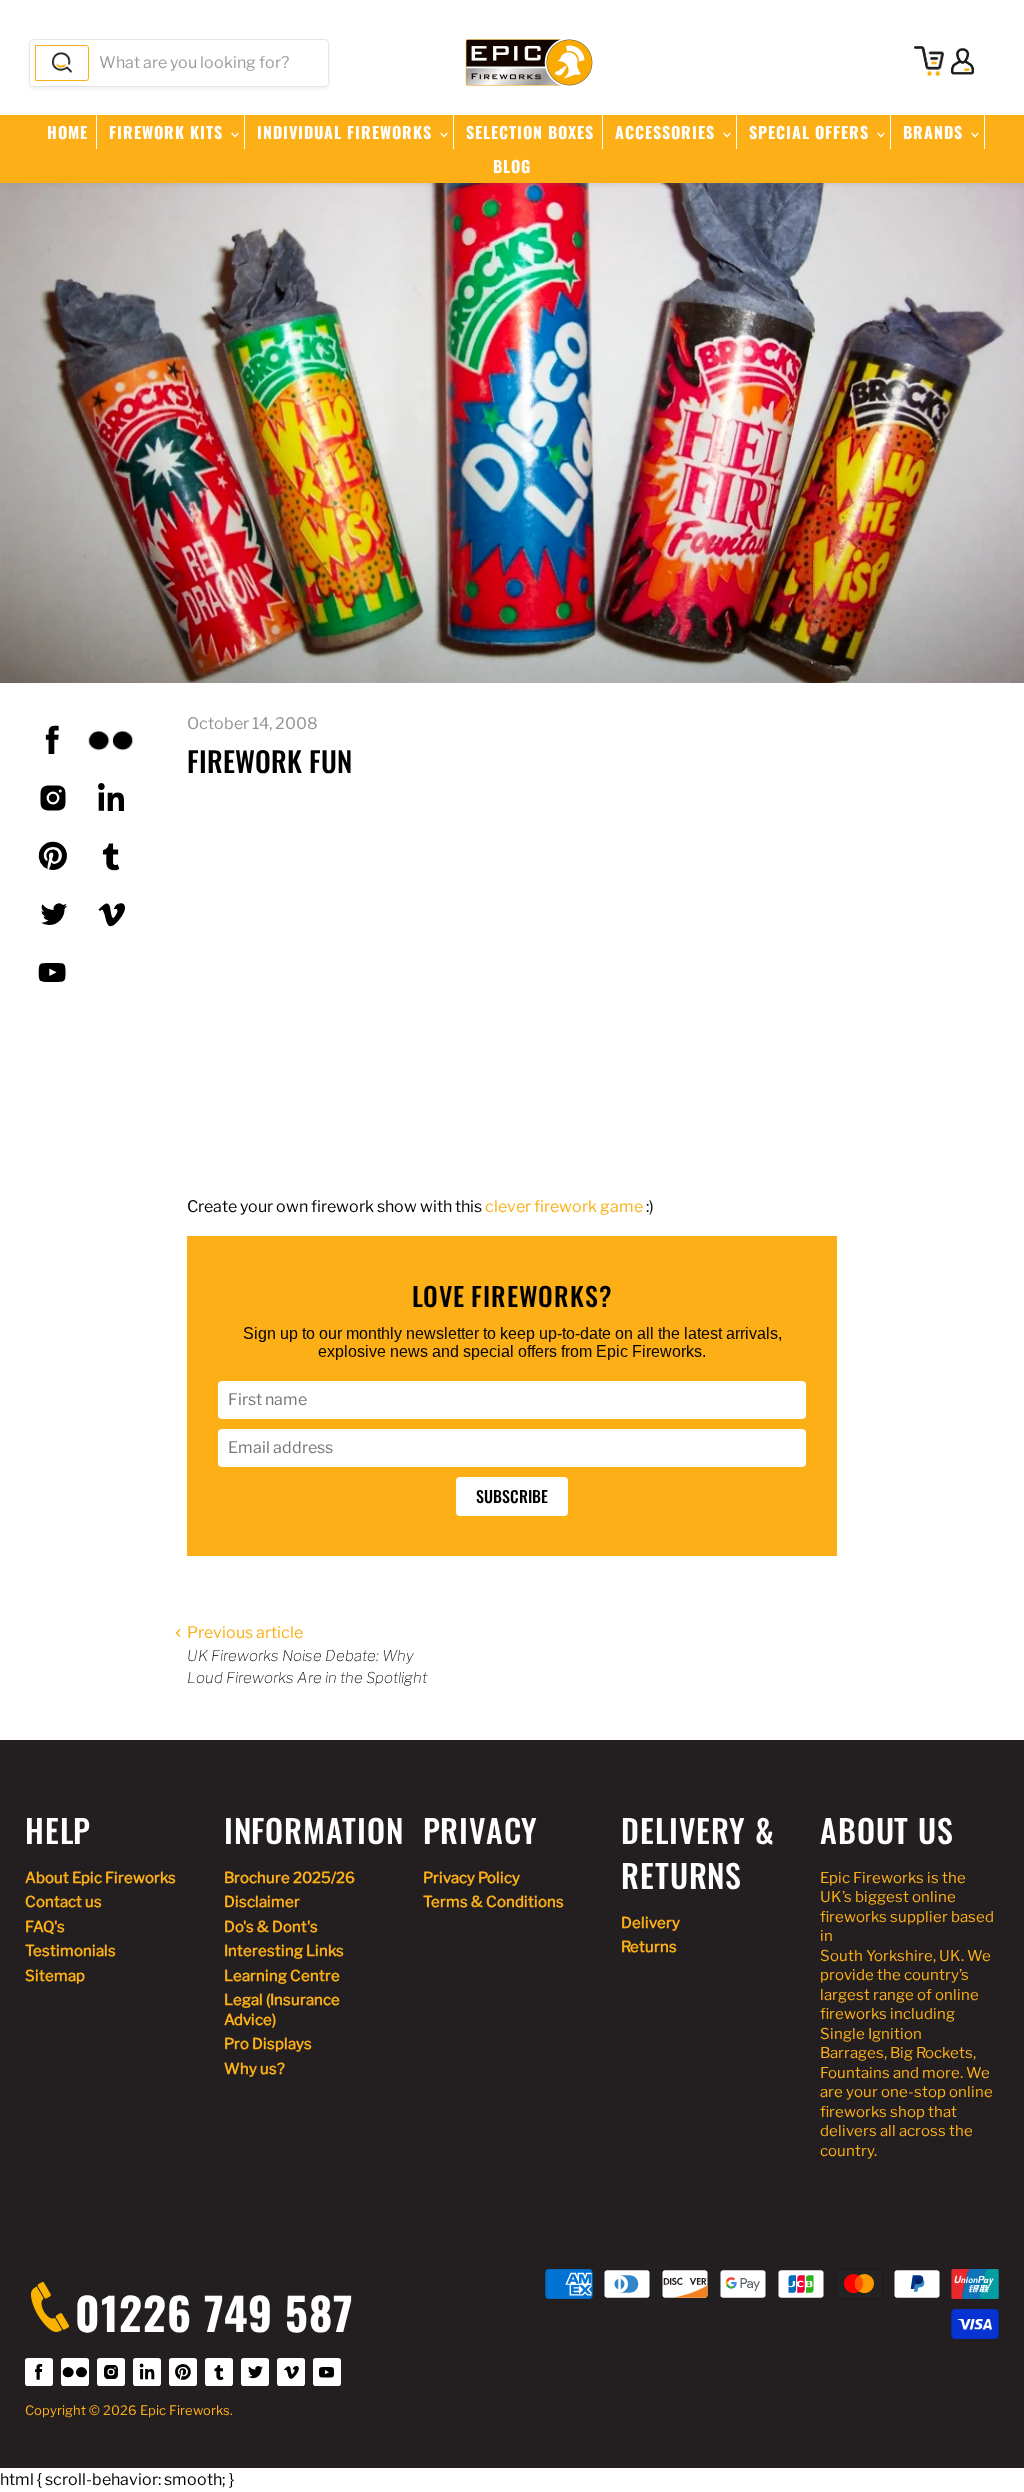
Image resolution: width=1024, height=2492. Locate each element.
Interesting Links (284, 1951)
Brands (935, 132)
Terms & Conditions (493, 1902)
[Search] (62, 63)
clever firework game (564, 1206)
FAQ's (45, 1927)
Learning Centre (282, 1976)
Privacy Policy (471, 1878)
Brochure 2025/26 (289, 1878)
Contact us (63, 1902)
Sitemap (55, 1976)
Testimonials (70, 1951)
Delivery (650, 1923)
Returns (649, 1947)
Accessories (667, 132)
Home (67, 132)
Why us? (254, 2069)
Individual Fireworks (347, 132)
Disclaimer (262, 1902)
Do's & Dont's (271, 1927)
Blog (512, 166)
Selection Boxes (530, 132)
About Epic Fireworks (100, 1878)
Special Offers (811, 132)
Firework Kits (168, 132)
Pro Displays (268, 2044)
